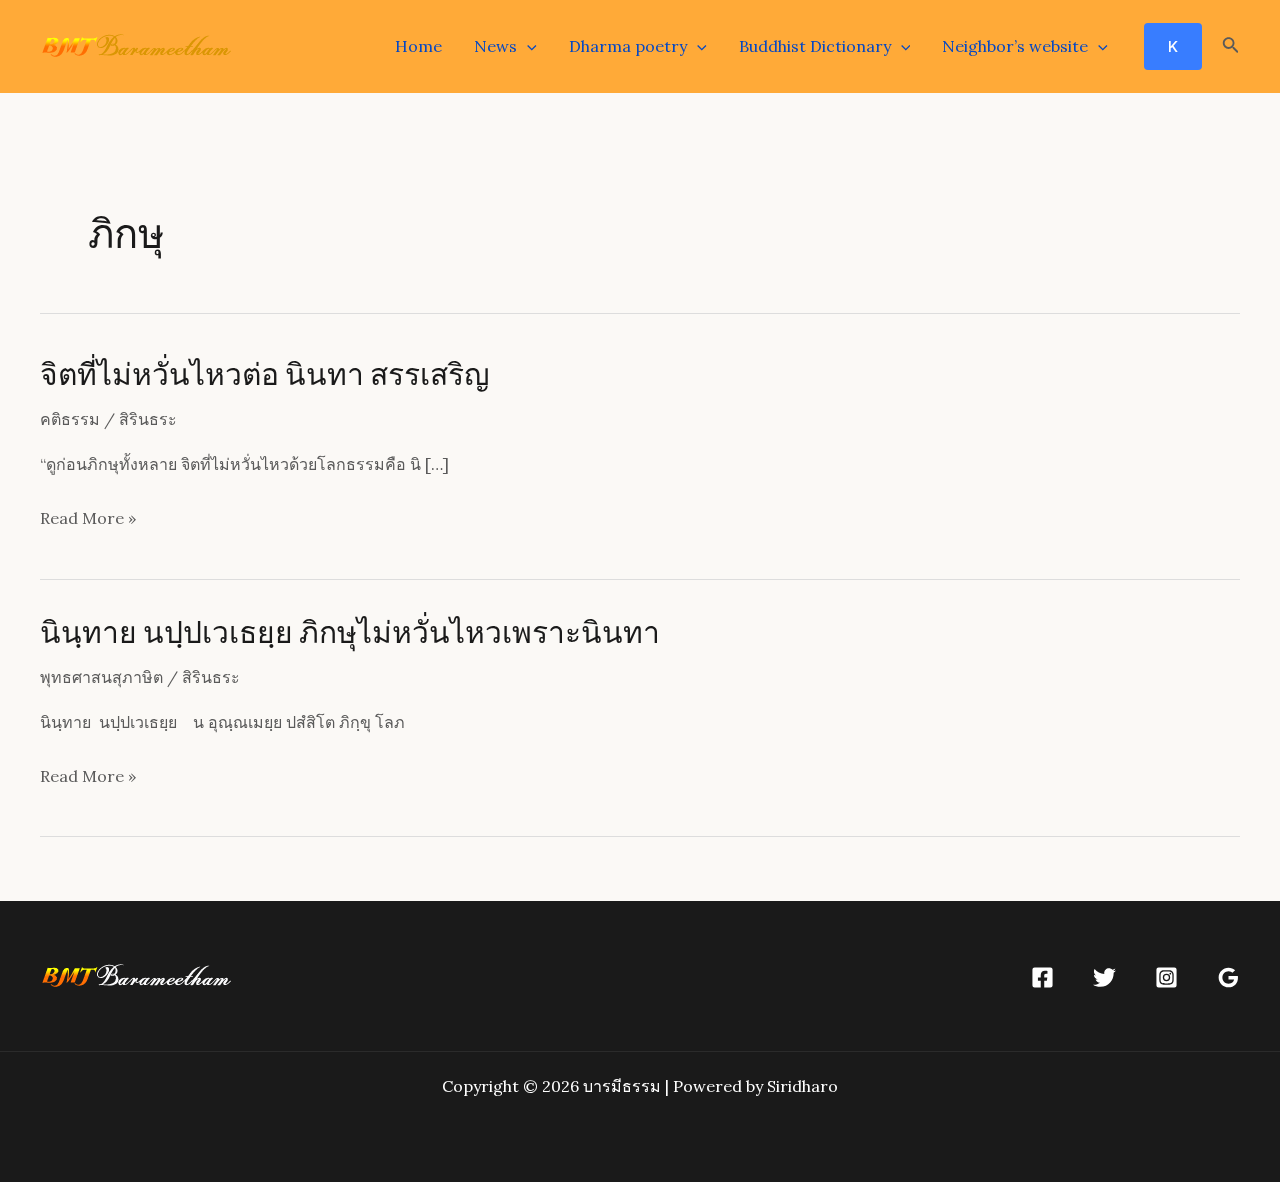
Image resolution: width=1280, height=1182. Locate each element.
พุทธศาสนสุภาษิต (101, 677)
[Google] (1228, 977)
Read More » (88, 520)
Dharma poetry (628, 46)
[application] (527, 46)
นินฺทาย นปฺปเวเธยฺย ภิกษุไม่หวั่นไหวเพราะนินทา (350, 631)
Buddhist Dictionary (815, 46)
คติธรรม (70, 419)
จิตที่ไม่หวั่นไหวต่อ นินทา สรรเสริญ (265, 373)
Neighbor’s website (1015, 46)
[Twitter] (1104, 977)
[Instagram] (1166, 977)
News (495, 46)
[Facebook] (1042, 977)
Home (418, 46)
